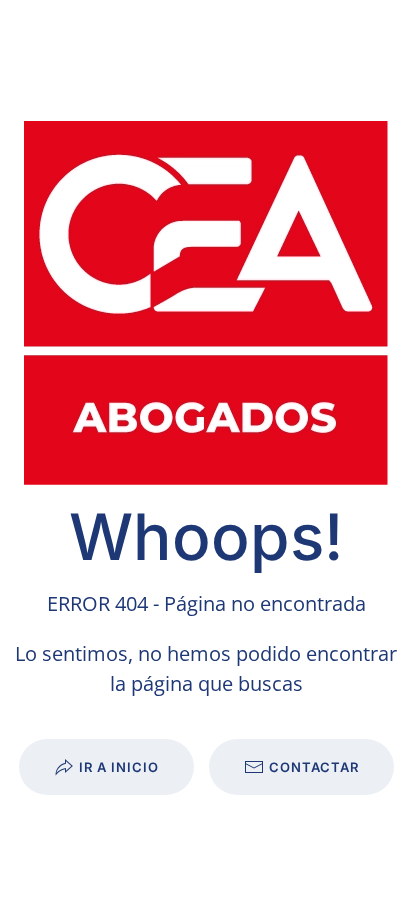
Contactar (314, 767)
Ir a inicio (119, 767)
